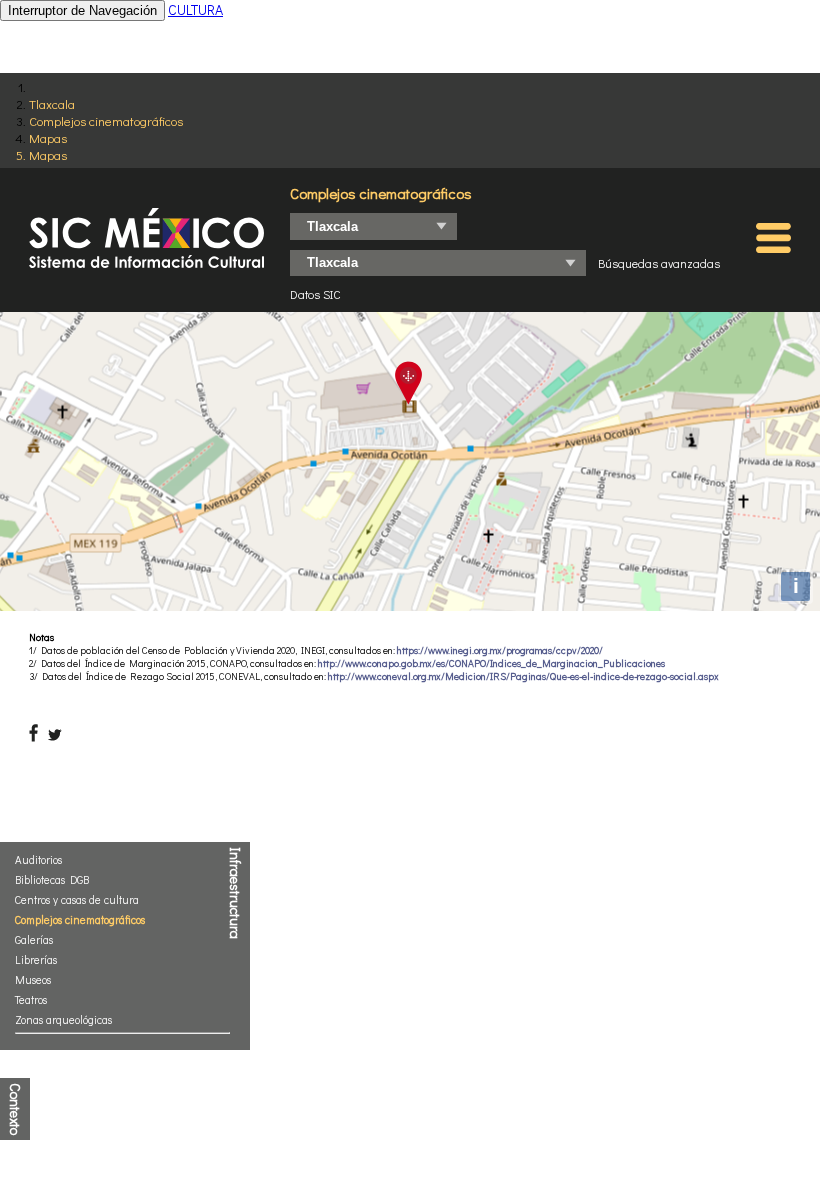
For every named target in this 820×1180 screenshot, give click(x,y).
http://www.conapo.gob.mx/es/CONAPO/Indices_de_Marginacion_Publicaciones (491, 663)
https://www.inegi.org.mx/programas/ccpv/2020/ (500, 650)
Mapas (48, 137)
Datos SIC (315, 294)
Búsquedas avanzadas (659, 263)
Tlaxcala (52, 103)
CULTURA (195, 9)
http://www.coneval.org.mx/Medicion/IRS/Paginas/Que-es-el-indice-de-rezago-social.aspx (523, 676)
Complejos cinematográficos (106, 120)
